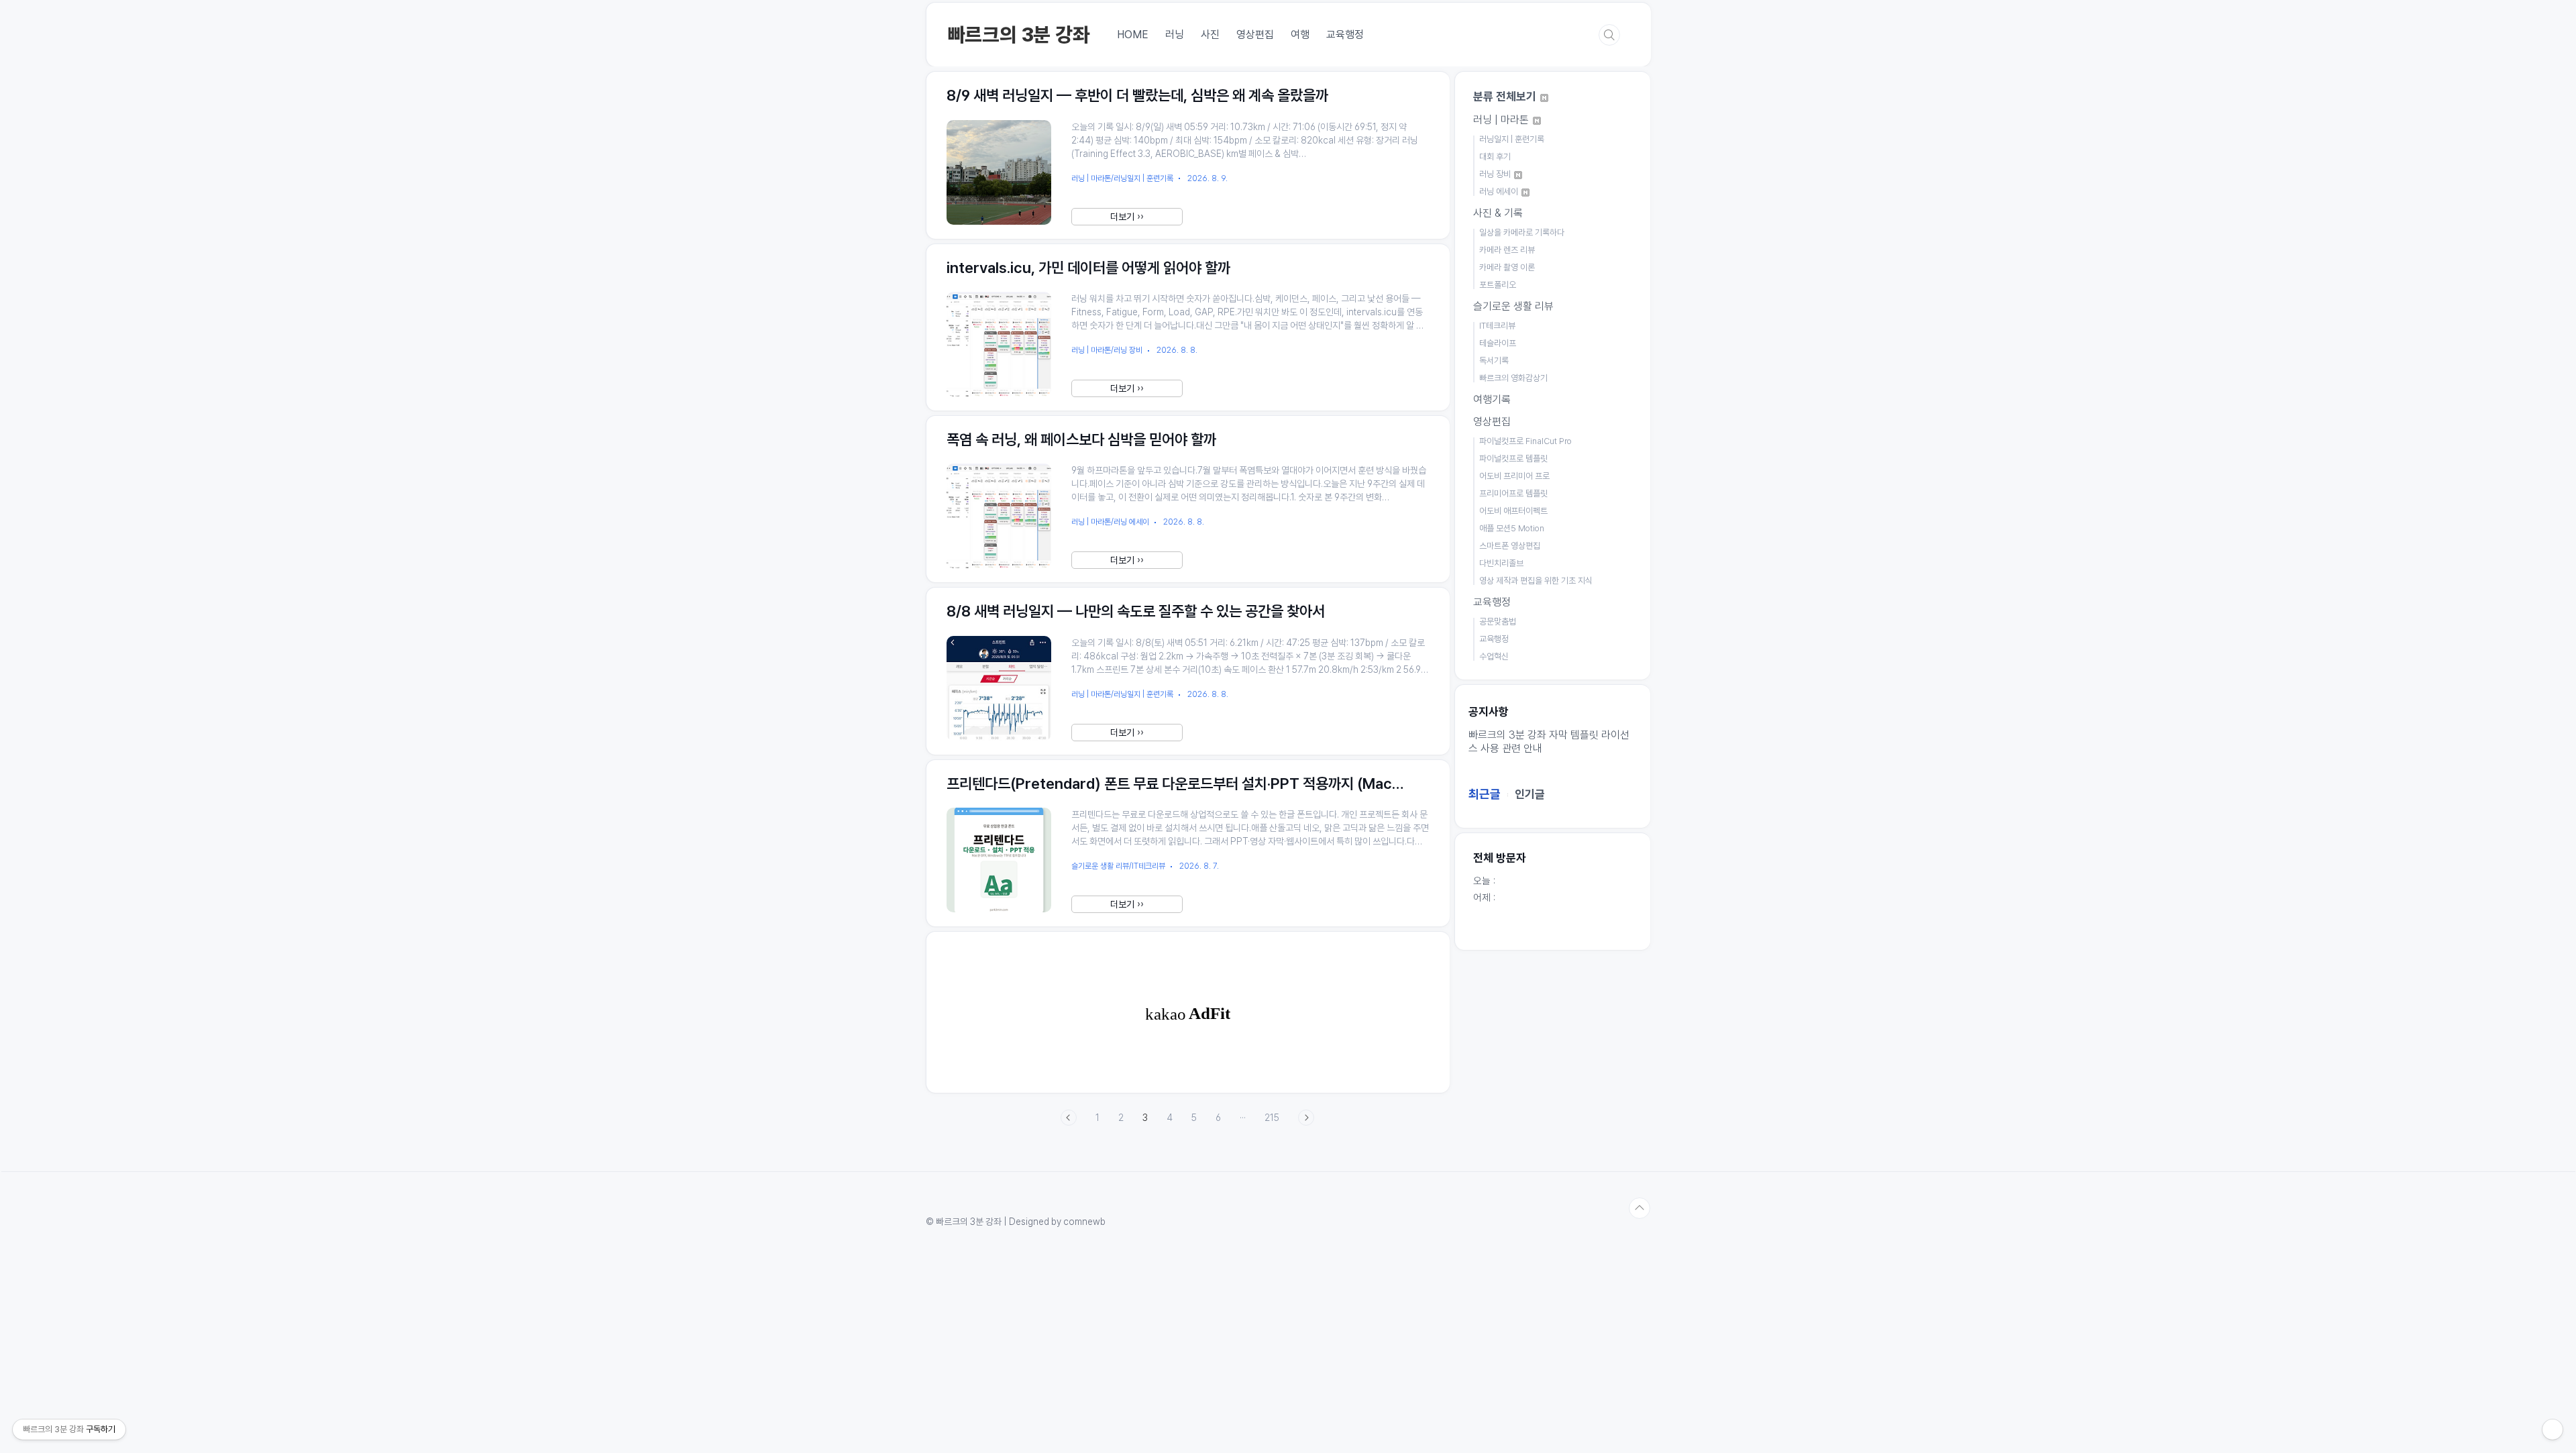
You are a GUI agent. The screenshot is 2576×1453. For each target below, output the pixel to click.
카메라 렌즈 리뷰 (1507, 250)
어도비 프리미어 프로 (1514, 476)
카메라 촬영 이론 (1507, 267)
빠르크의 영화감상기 (1513, 378)
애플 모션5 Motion (1512, 528)
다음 (1306, 1118)
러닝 (1175, 35)
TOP (1640, 1208)
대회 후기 (1495, 157)
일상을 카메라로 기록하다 (1522, 232)
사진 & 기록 (1498, 213)
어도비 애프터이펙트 (1513, 511)
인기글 (1530, 794)
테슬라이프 (1498, 343)
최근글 (1485, 794)
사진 (1210, 35)
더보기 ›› (1127, 217)
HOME (1133, 35)
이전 (1069, 1118)
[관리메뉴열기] (2553, 1430)
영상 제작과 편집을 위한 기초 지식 (1536, 581)
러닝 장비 (1496, 174)
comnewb (1084, 1222)
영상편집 (1255, 35)
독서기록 (1494, 361)
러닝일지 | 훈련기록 (1512, 139)
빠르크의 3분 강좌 (1019, 35)
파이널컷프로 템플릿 (1513, 459)
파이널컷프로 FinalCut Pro (1525, 441)
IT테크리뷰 (1497, 326)
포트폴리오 (1498, 285)
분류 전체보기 (1506, 97)
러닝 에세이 (1500, 192)
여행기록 (1492, 399)
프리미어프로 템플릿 (1513, 493)
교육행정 (1345, 35)
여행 (1300, 35)
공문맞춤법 (1498, 622)
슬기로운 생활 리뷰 (1513, 306)
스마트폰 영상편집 (1510, 546)
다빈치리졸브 (1501, 563)
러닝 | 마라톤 (1502, 120)
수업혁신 (1494, 656)
